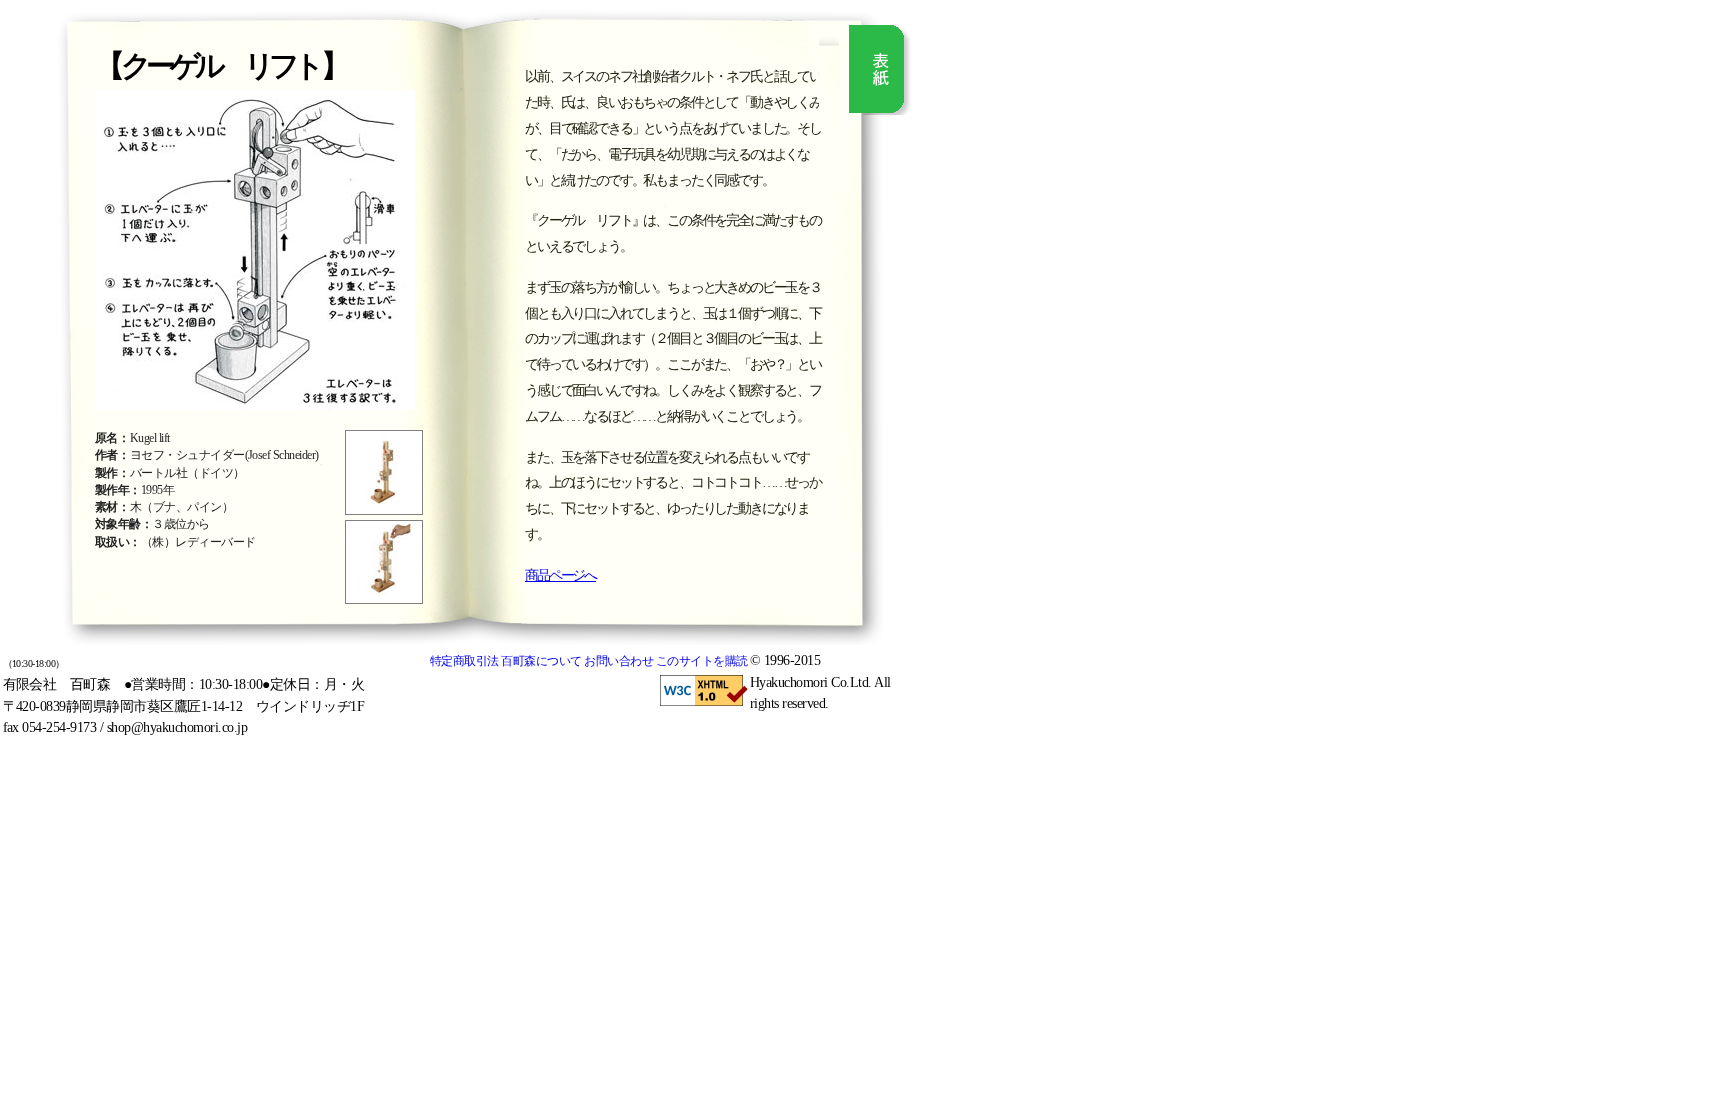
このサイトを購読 (702, 661)
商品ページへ (560, 575)
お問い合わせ (618, 661)
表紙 (881, 70)
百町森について (541, 661)
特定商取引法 (464, 661)
